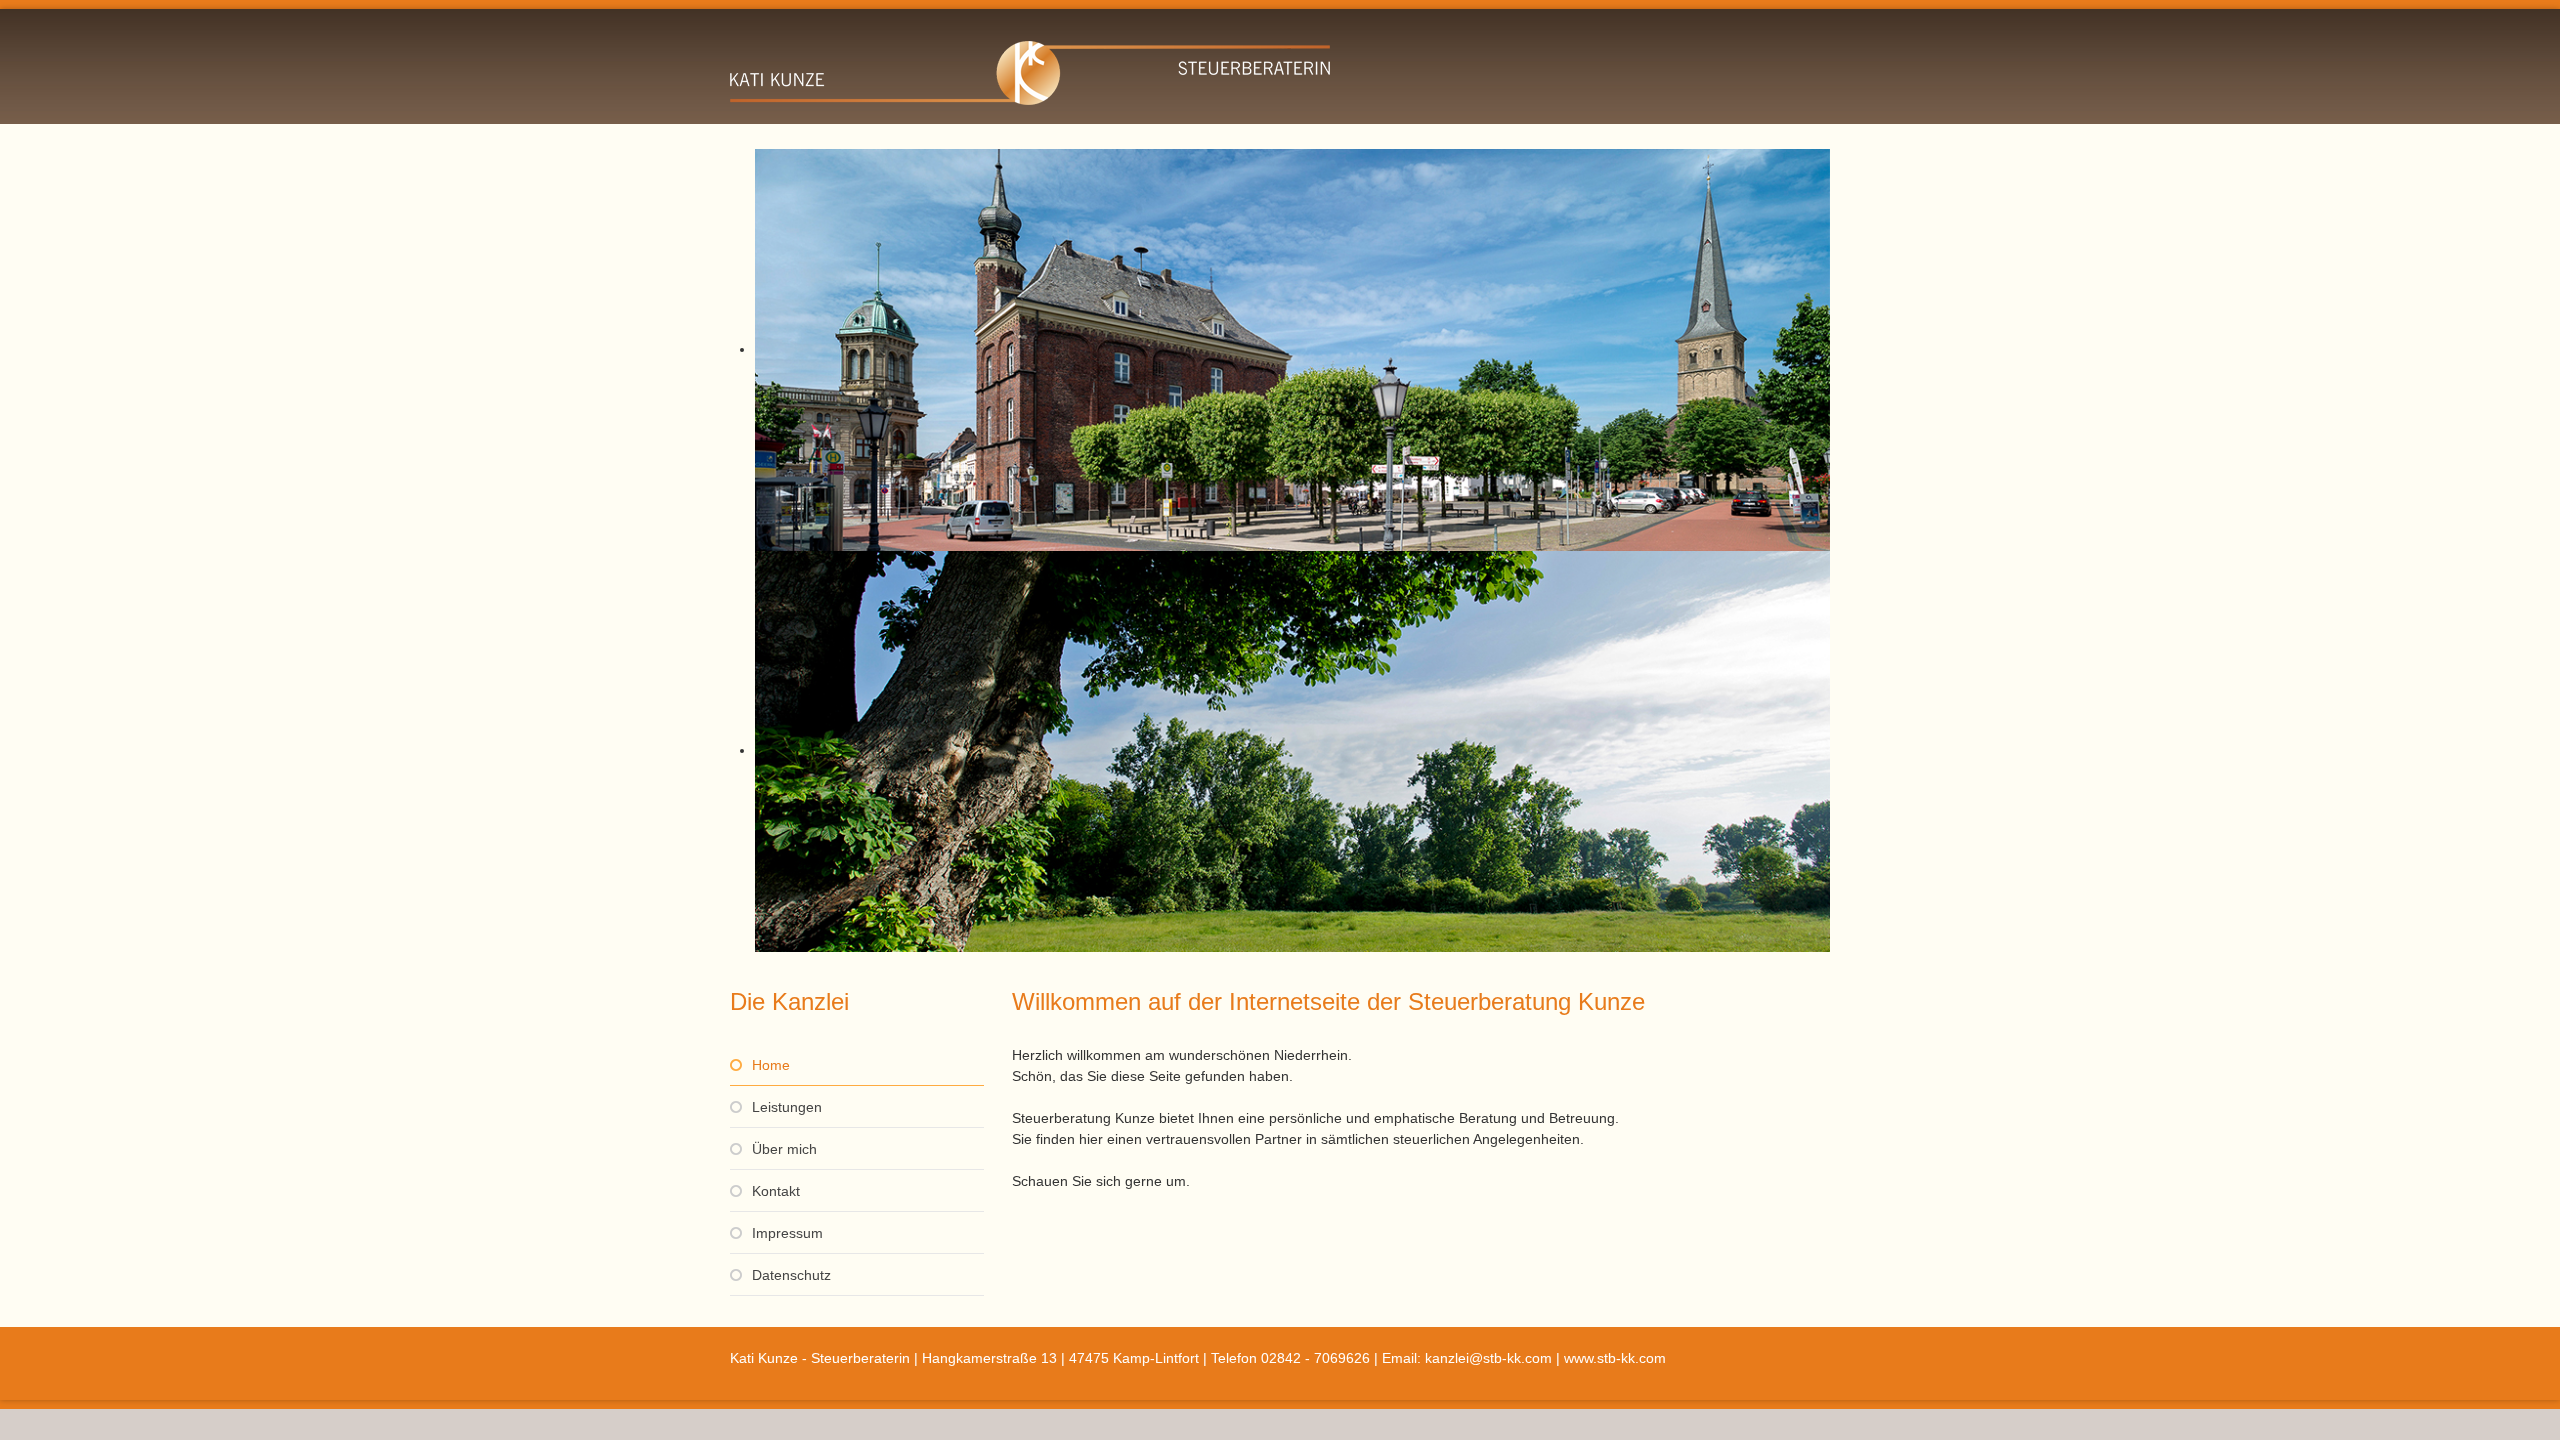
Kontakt (776, 1191)
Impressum (787, 1233)
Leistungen (787, 1107)
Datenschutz (791, 1275)
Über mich (784, 1149)
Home (771, 1065)
